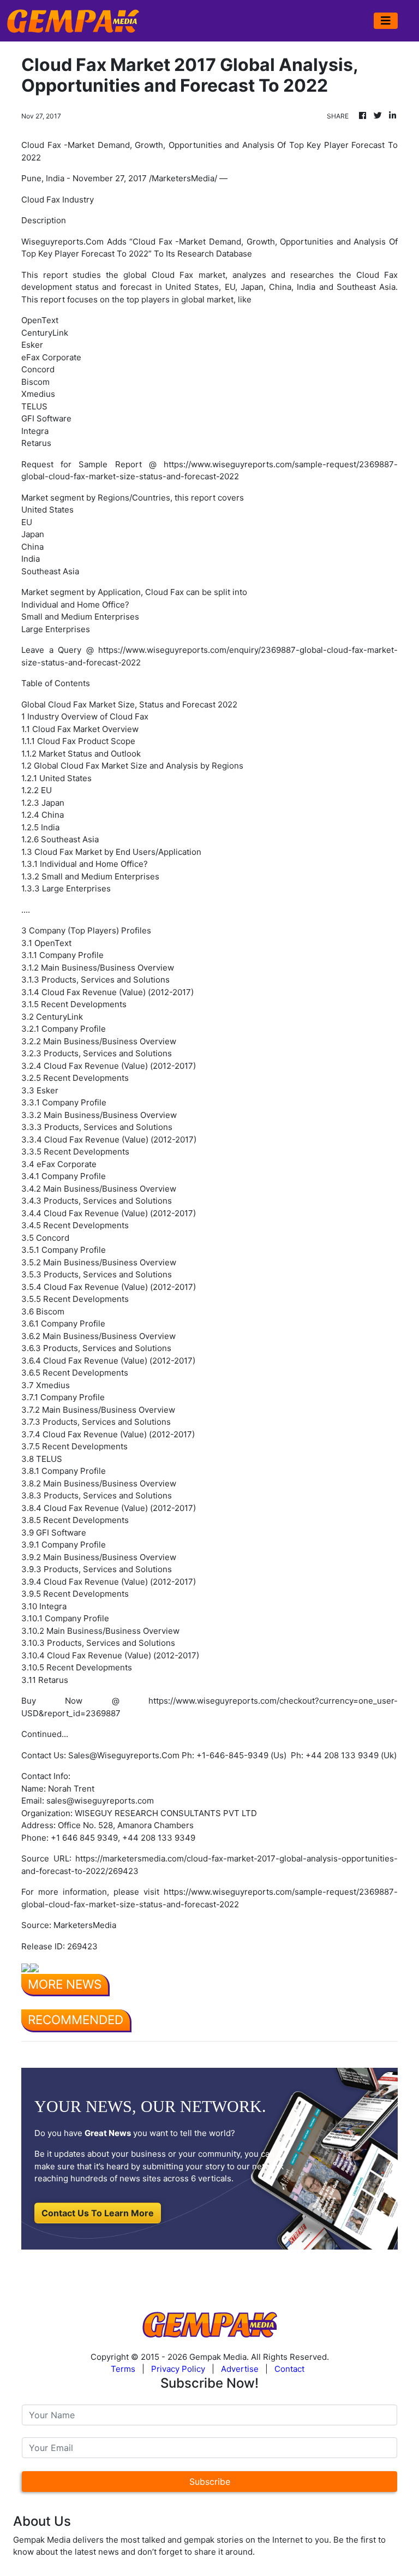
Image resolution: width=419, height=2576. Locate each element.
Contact (289, 2369)
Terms (123, 2369)
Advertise (240, 2369)
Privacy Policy (178, 2369)
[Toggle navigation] (386, 21)
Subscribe (210, 2482)
